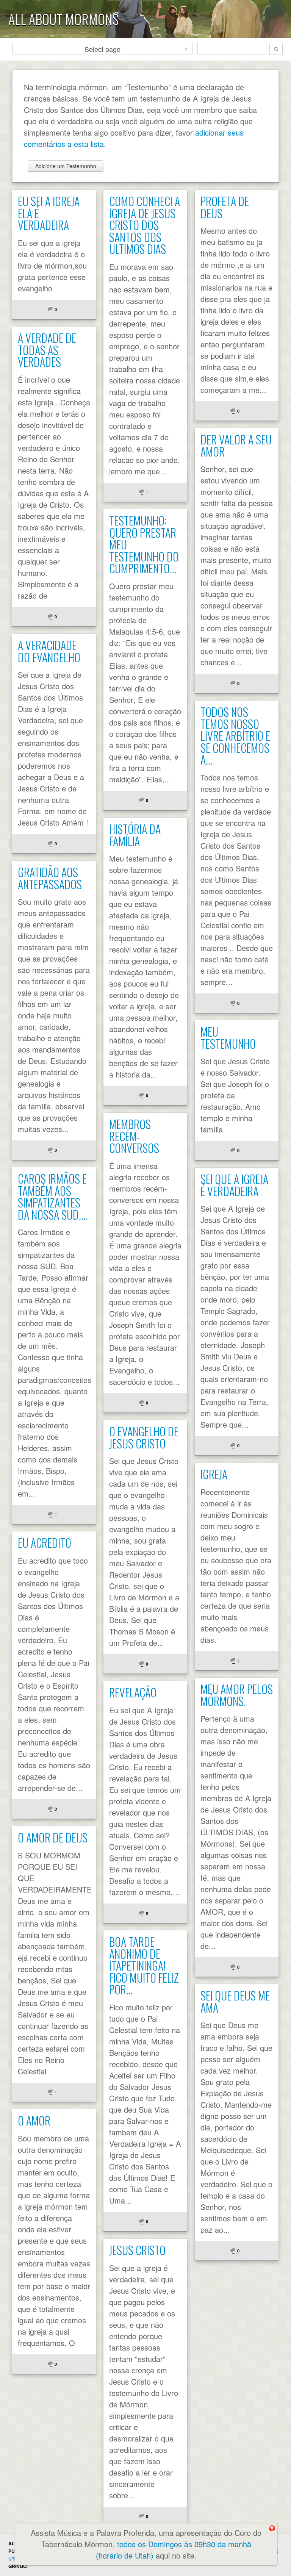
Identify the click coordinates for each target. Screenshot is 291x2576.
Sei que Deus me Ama (235, 2001)
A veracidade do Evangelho (49, 651)
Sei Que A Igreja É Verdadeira (234, 1185)
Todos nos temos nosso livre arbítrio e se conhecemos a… (235, 736)
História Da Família (135, 835)
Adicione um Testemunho (66, 166)
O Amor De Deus (53, 1837)
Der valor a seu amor (236, 445)
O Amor (34, 2120)
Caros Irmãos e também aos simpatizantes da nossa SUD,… (53, 1197)
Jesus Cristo (137, 2250)
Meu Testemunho (228, 1038)
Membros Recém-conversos (134, 1136)
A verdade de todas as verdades (47, 350)
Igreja (214, 1474)
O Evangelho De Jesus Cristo (144, 1437)
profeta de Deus (225, 207)
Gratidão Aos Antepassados (50, 878)
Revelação (133, 1692)
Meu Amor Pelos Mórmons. (237, 1695)
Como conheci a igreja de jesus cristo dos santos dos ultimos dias (145, 225)
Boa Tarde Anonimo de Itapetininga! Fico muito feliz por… (144, 1965)
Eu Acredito (45, 1543)
